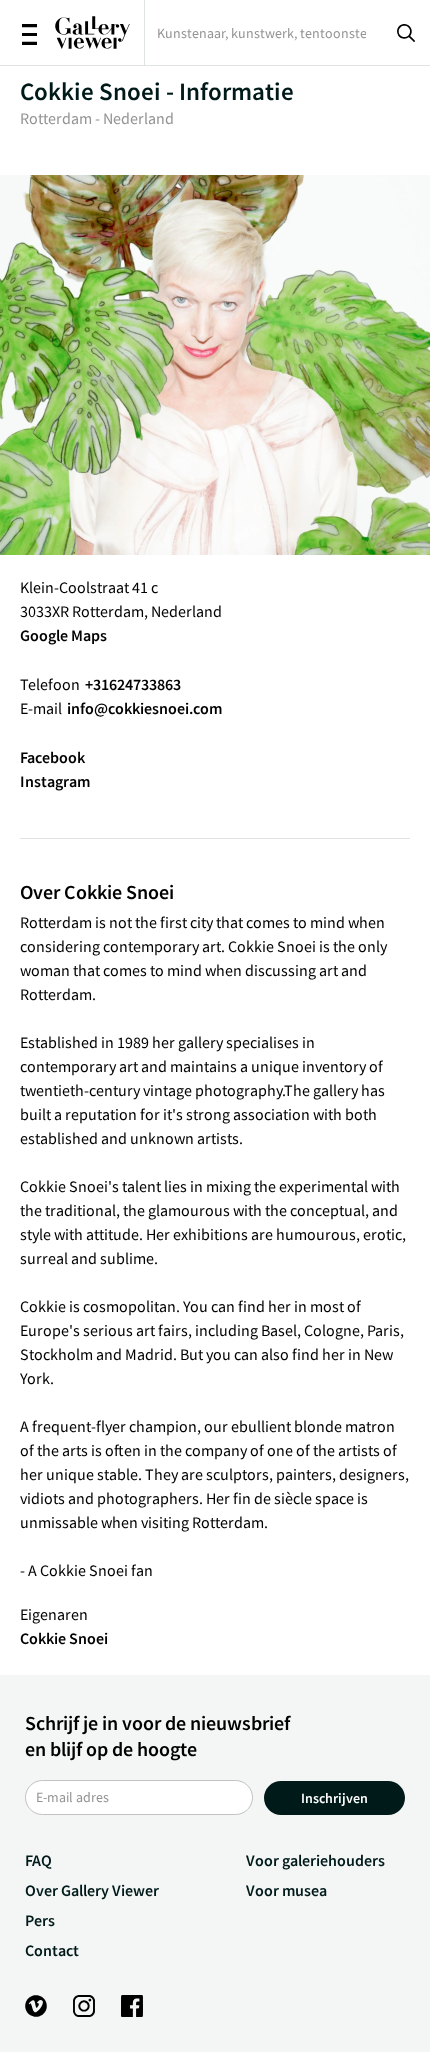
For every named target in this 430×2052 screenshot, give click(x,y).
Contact (52, 1950)
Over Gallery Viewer (92, 1890)
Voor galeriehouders (315, 1860)
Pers (40, 1920)
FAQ (38, 1860)
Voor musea (286, 1890)
